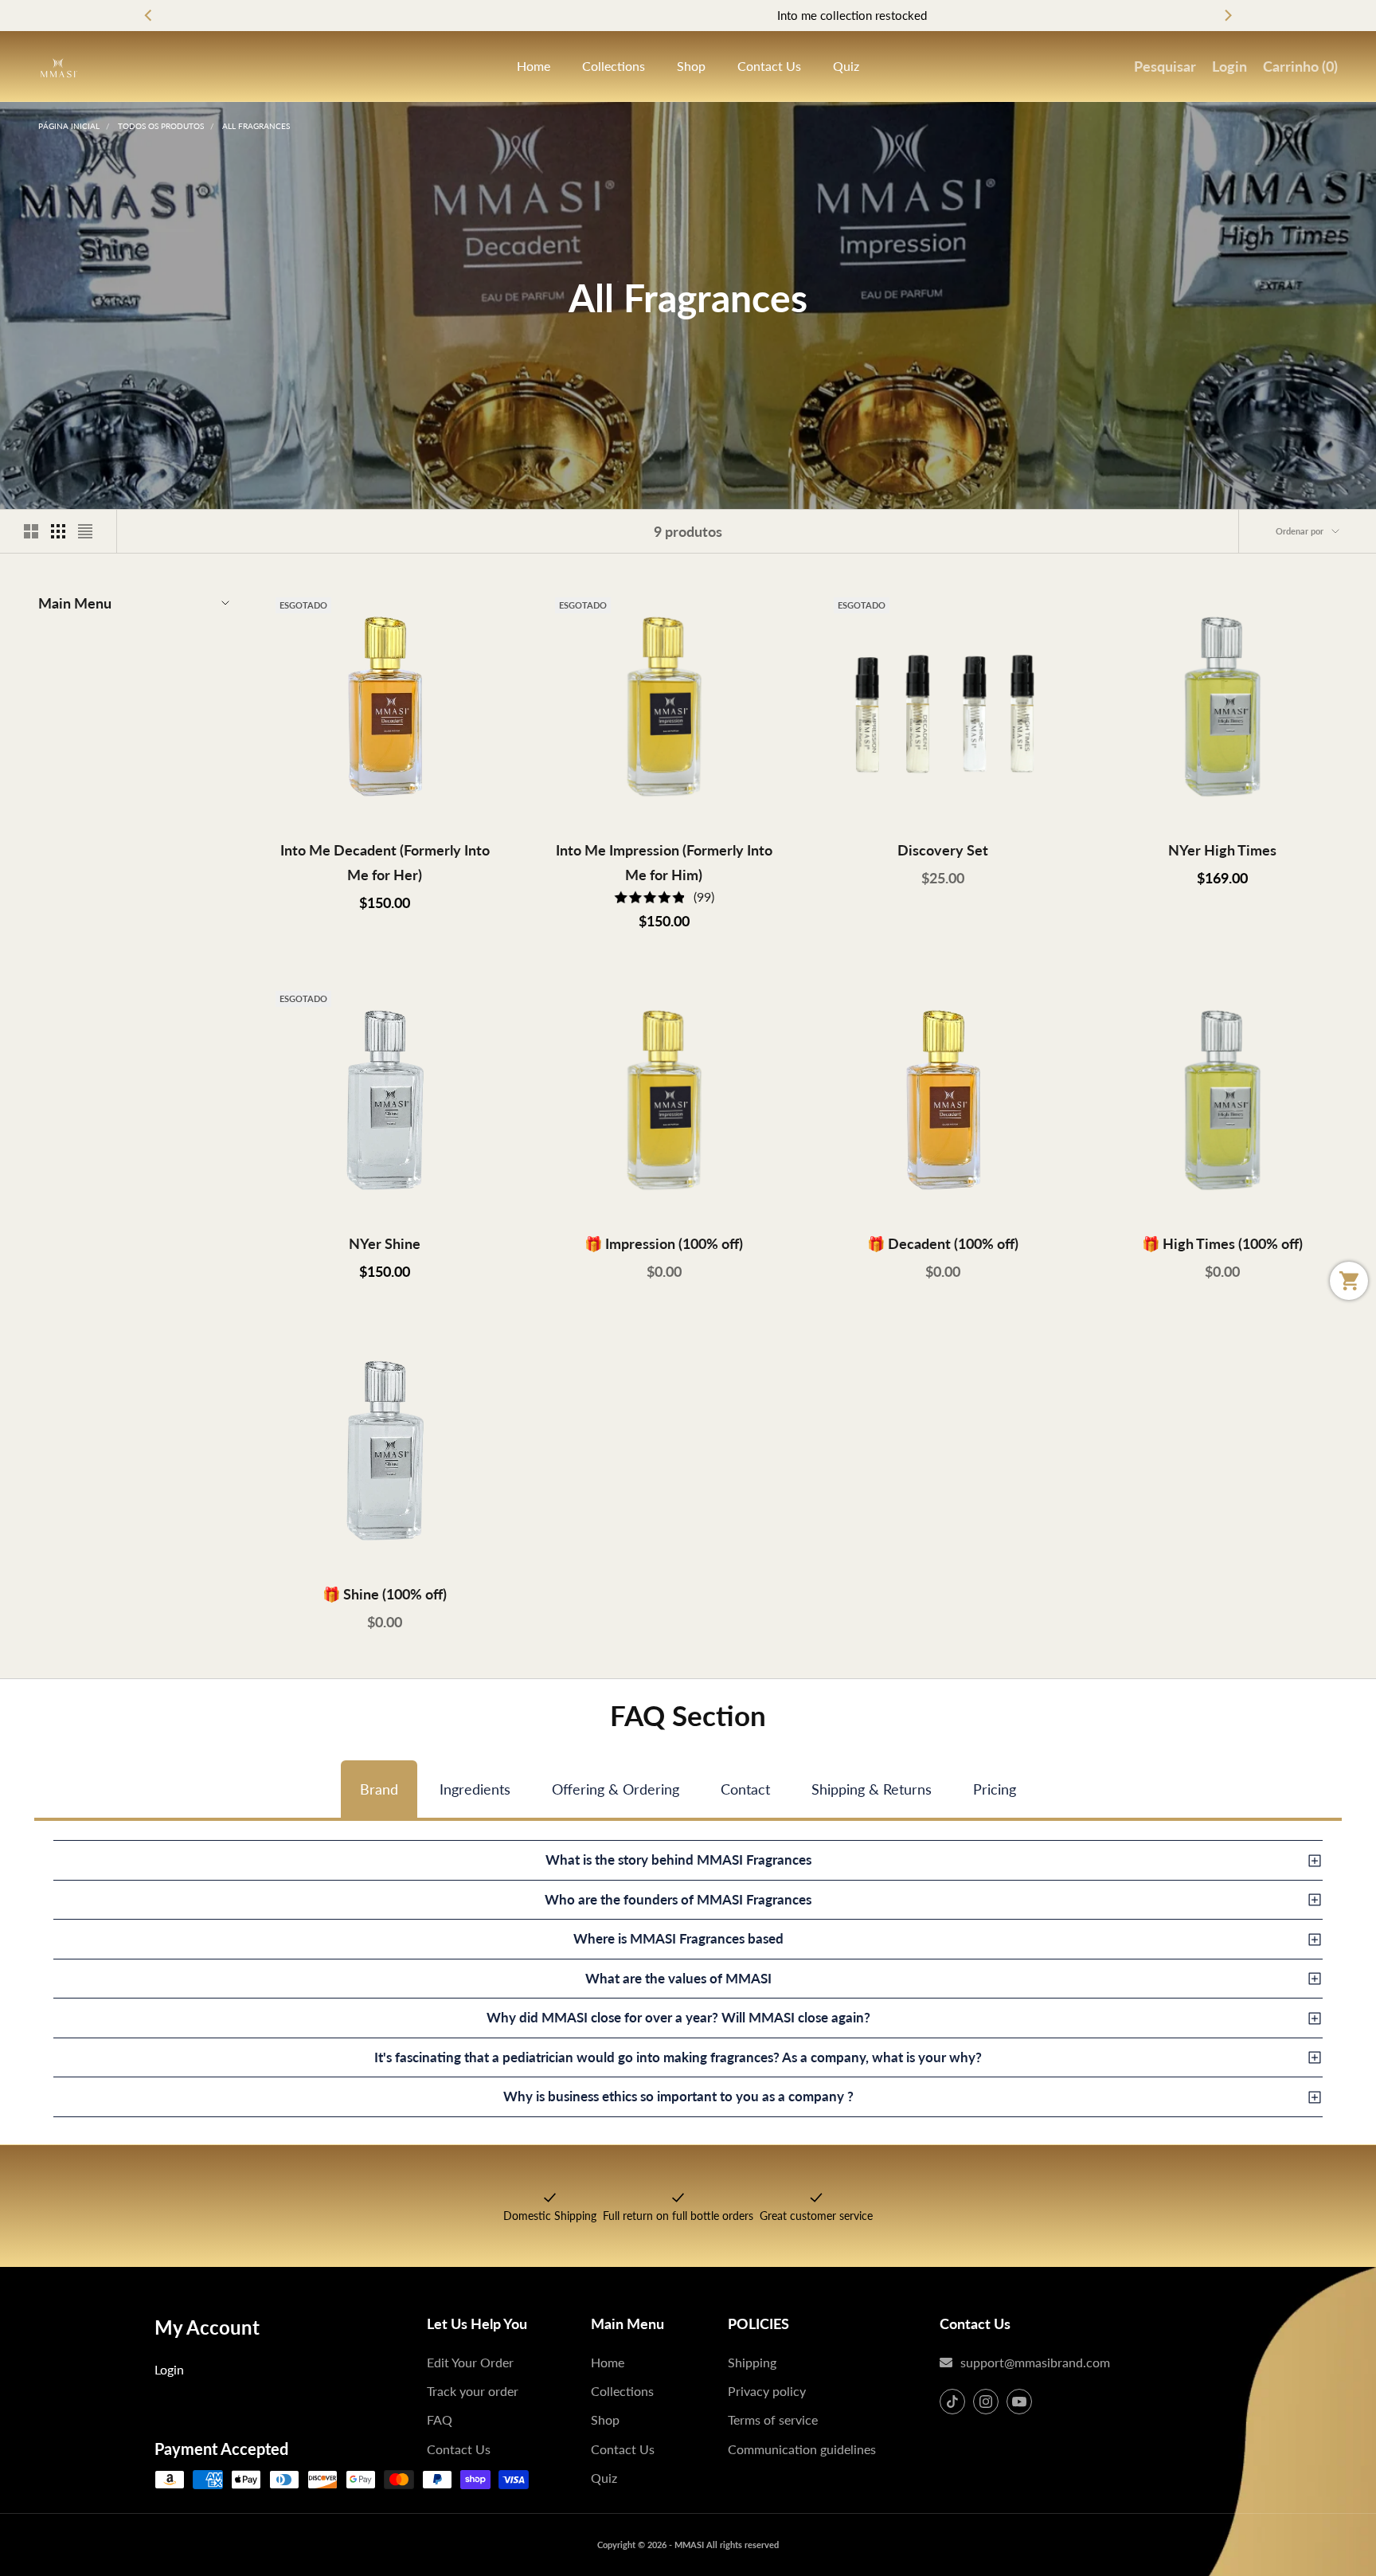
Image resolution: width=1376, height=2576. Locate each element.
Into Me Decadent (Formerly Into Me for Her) (385, 862)
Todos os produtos (161, 126)
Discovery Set (943, 850)
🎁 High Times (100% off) (1222, 1243)
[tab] (379, 1789)
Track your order (473, 2391)
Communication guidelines (802, 2449)
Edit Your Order (470, 2362)
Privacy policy (767, 2391)
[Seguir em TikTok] (952, 2402)
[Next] (1227, 16)
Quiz (846, 66)
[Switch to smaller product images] (58, 531)
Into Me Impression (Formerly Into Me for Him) (664, 862)
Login (169, 2369)
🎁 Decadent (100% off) (943, 1243)
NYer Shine (385, 1243)
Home (534, 66)
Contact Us (769, 66)
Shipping (752, 2362)
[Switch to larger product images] (31, 531)
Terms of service (773, 2419)
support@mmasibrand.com (1035, 2362)
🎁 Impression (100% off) (664, 1243)
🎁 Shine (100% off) (385, 1594)
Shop (691, 66)
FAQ (440, 2419)
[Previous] (149, 16)
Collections (614, 66)
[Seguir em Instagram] (986, 2402)
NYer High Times (1222, 850)
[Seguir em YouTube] (1019, 2402)
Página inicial (69, 126)
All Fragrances (256, 126)
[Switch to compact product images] (85, 531)
